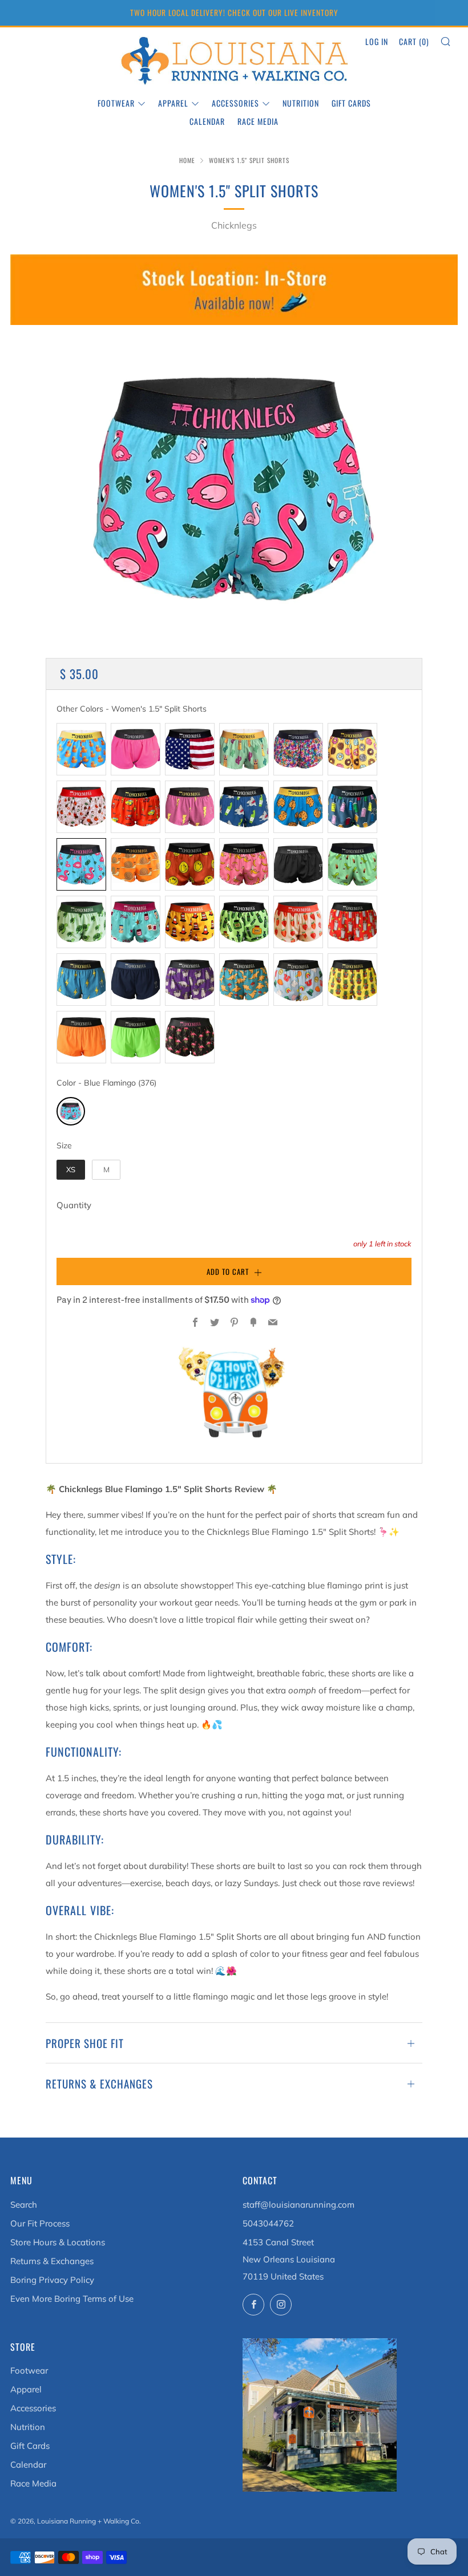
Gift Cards (351, 103)
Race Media (258, 121)
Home (187, 160)
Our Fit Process (40, 2223)
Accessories (235, 103)
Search (24, 2205)
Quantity (74, 1205)
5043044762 (268, 2223)
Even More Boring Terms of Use (72, 2299)
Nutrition (301, 103)
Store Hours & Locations (58, 2242)
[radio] (81, 749)
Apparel (173, 103)
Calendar (207, 121)
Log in (377, 41)
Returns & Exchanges (52, 2261)
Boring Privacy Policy (52, 2280)
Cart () (414, 41)
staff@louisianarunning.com (298, 2205)
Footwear (116, 103)
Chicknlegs (234, 225)
